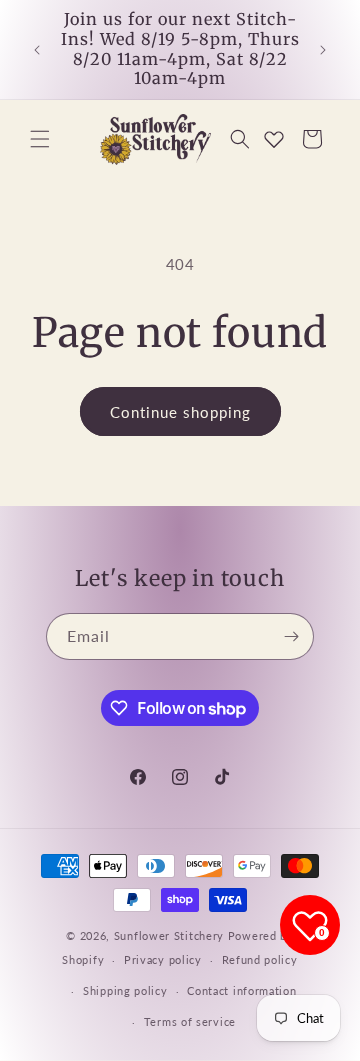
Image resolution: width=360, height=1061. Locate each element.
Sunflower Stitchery (171, 935)
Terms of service (190, 1021)
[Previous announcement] (37, 50)
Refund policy (260, 959)
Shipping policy (125, 990)
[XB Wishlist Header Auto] (274, 139)
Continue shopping (180, 412)
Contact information (241, 990)
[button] (40, 139)
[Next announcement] (323, 50)
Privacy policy (163, 959)
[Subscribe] (291, 636)
